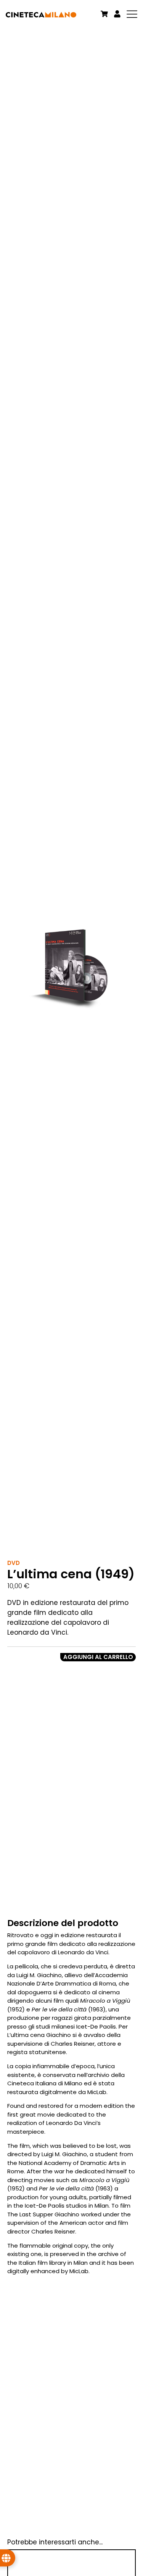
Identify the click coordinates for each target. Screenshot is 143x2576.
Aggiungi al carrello (98, 1657)
